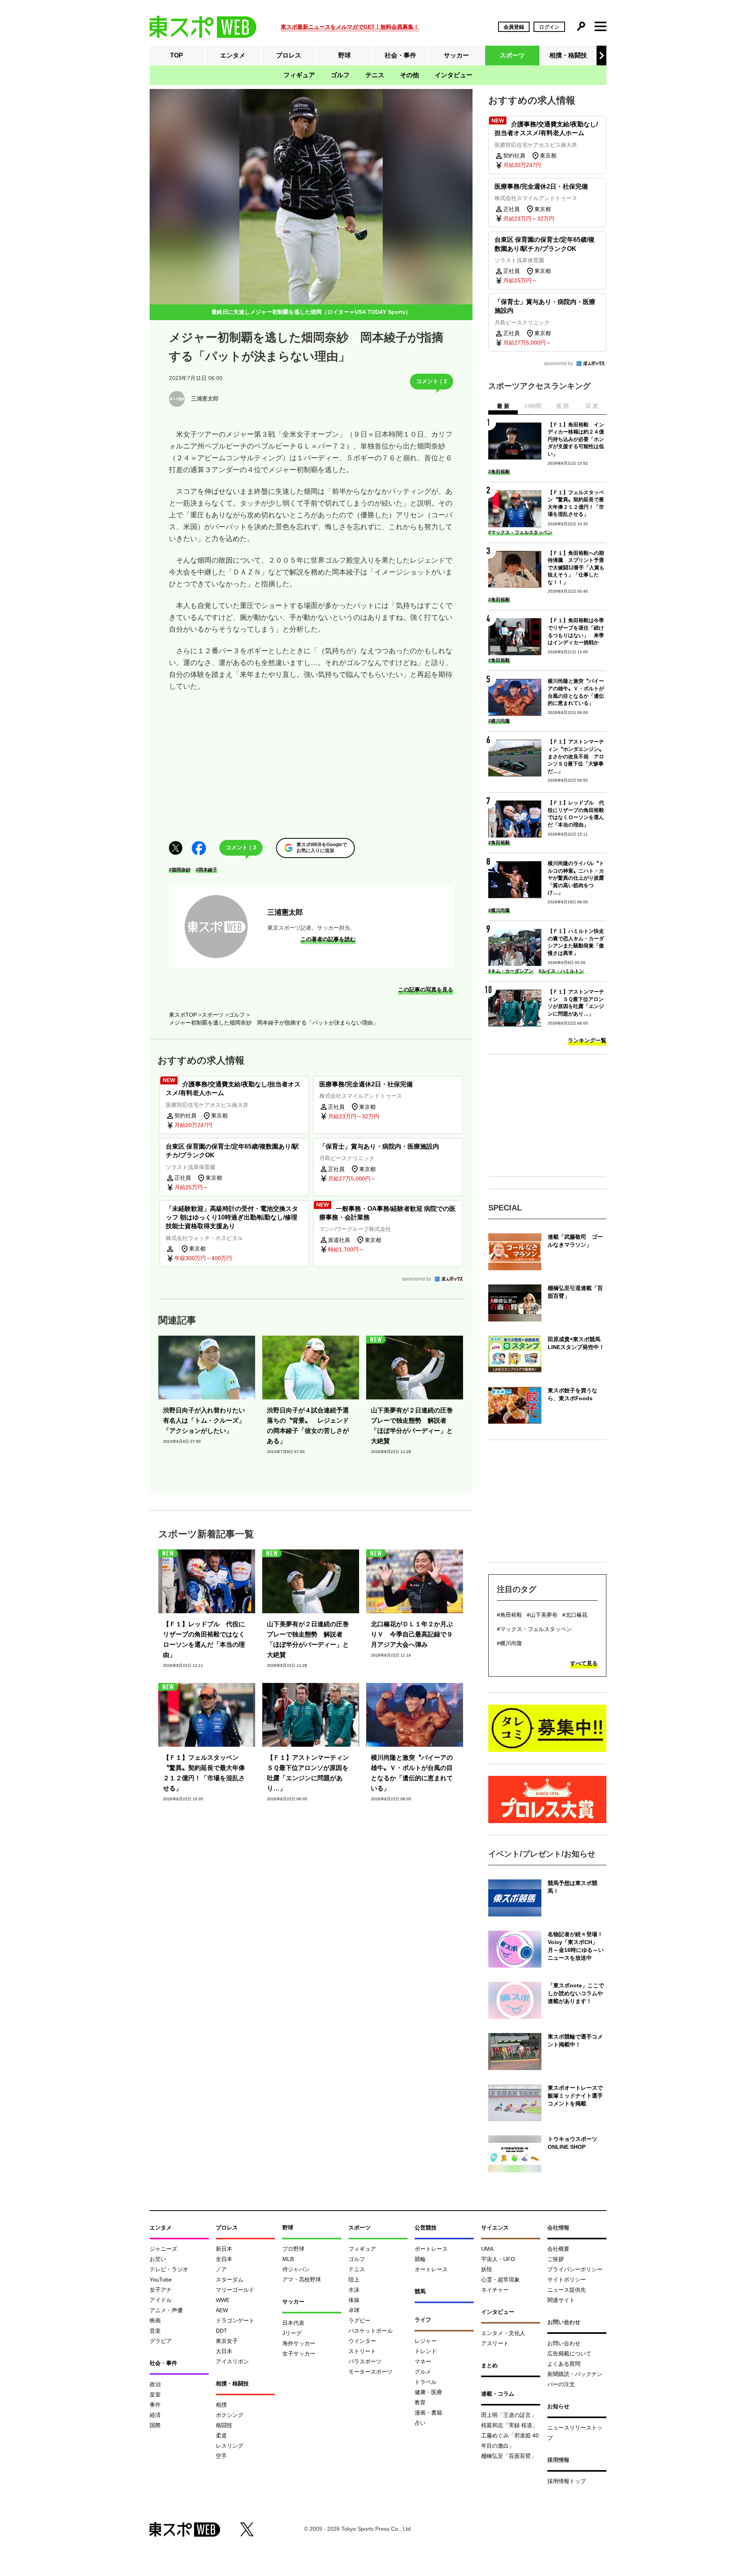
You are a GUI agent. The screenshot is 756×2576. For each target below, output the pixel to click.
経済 (155, 2415)
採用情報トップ (567, 2481)
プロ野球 (293, 2249)
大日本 (224, 2351)
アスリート (495, 2343)
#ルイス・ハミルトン (561, 971)
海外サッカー (299, 2343)
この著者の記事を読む (328, 939)
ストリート (362, 2351)
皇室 (155, 2394)
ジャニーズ (163, 2249)
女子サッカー (299, 2354)
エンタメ (233, 55)
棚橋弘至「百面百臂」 (509, 2456)
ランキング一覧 (587, 1040)
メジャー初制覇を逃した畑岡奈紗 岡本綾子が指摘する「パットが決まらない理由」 (274, 1023)
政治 (155, 2384)
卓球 (354, 2310)
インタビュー (454, 75)
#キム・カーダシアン (511, 971)
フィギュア (299, 75)
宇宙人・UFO (498, 2259)
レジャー (426, 2341)
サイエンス (495, 2228)
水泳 (354, 2290)
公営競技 (426, 2228)
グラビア (161, 2341)
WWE (223, 2300)
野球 (345, 55)
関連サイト (561, 2300)
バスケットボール (371, 2331)
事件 (155, 2405)
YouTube (161, 2279)
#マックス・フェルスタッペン (520, 532)
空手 (221, 2456)
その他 (409, 75)
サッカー (456, 55)
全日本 (224, 2259)
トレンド (426, 2351)
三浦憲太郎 (285, 912)
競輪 (420, 2259)
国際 (155, 2425)
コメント (432, 381)
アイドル (161, 2300)
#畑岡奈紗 (180, 870)
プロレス (289, 55)
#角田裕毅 (499, 472)
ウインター (362, 2341)
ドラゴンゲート (235, 2320)
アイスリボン (232, 2361)
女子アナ (161, 2290)
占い (420, 2423)
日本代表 (293, 2323)
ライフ (423, 2320)
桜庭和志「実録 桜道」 (510, 2425)
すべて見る (584, 1663)
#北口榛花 (575, 1615)
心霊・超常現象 (500, 2279)
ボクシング (230, 2415)
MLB (288, 2259)
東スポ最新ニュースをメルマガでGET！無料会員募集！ (350, 27)
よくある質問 (564, 2364)
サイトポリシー (567, 2279)
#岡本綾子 (207, 870)
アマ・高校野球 (302, 2279)
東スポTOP (183, 1015)
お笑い (158, 2259)
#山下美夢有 (542, 1615)
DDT (221, 2331)
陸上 (354, 2279)
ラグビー (359, 2320)
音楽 (155, 2331)
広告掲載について (569, 2354)
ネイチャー (495, 2290)
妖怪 (487, 2269)
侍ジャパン (296, 2269)
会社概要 (558, 2249)
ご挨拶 (556, 2259)
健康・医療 (428, 2392)
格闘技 (224, 2425)
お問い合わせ (564, 2343)
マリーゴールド (235, 2290)
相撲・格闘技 (568, 55)
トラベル (426, 2382)
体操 (354, 2300)
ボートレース (431, 2249)
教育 (420, 2402)
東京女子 (227, 2341)
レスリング (230, 2446)
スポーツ (512, 55)
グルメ (423, 2372)
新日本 (224, 2249)
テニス (375, 75)
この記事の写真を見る (426, 990)
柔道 (221, 2435)
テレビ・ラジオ (169, 2269)
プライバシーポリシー (575, 2269)
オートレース (431, 2269)
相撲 (221, 2405)
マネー (423, 2361)
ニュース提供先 (567, 2290)
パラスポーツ (365, 2361)
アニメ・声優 (166, 2310)
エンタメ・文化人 (503, 2333)
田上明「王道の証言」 (509, 2415)
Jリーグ (292, 2333)
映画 (155, 2320)
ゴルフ (340, 75)
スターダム (230, 2279)
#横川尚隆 (499, 721)
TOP (177, 55)
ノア (221, 2269)
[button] (601, 56)
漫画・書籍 (428, 2413)
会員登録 (514, 27)
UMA (487, 2249)
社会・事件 (400, 55)
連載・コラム (498, 2394)
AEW (222, 2310)
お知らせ (558, 2406)
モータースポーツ (371, 2372)
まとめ (489, 2365)
